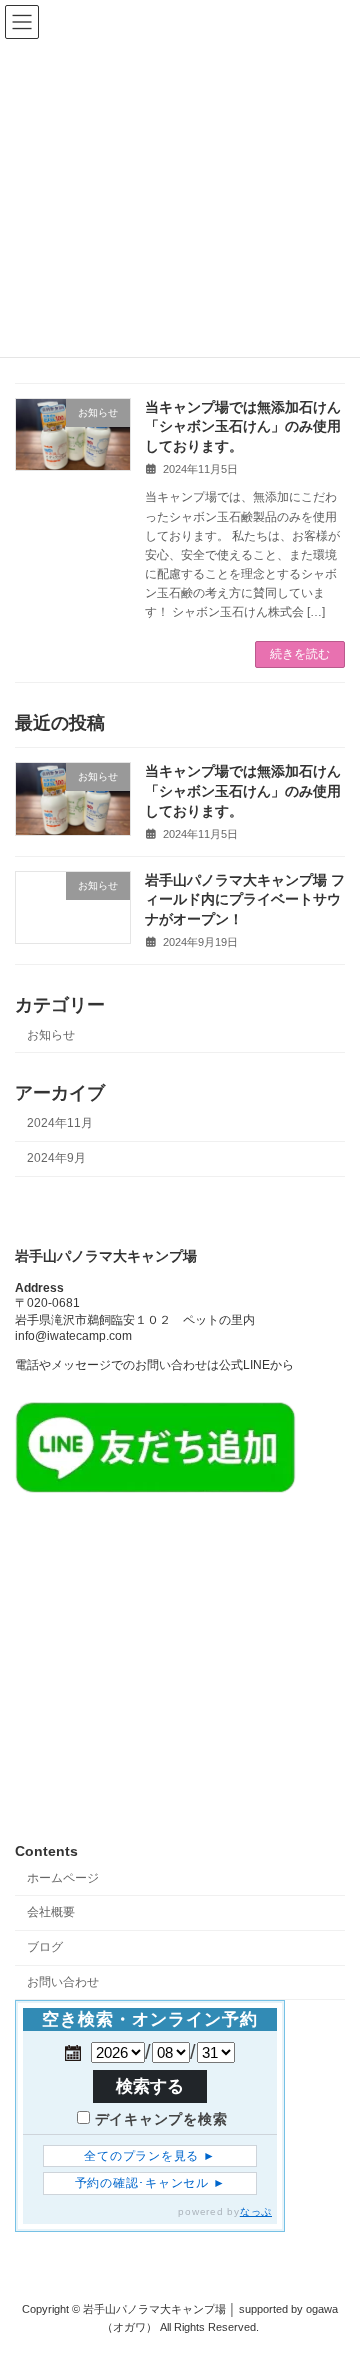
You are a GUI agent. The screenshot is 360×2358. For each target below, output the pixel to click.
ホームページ (63, 1877)
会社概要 (51, 1912)
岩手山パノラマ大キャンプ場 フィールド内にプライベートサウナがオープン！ (245, 898)
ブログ (45, 1947)
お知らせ (51, 1035)
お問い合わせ (63, 1982)
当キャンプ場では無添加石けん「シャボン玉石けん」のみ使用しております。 (243, 426)
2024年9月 (56, 1158)
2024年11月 (60, 1123)
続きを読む (300, 654)
